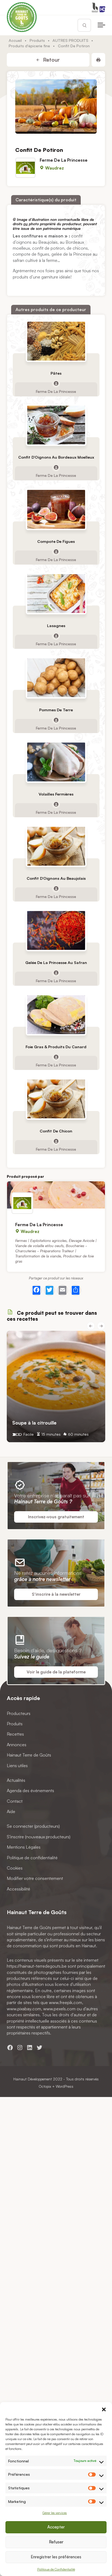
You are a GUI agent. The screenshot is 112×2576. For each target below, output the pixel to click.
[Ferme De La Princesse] (56, 1195)
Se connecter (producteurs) (33, 1826)
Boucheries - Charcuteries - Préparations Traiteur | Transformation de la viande (51, 1251)
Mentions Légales (24, 1847)
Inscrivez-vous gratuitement (56, 1517)
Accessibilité (18, 1889)
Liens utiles (17, 1766)
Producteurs (19, 1713)
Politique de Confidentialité (56, 2569)
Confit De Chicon (56, 1131)
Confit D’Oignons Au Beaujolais (56, 878)
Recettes (15, 1734)
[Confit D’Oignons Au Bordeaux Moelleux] (56, 425)
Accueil (15, 40)
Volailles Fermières (56, 794)
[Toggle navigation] (101, 25)
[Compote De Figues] (56, 509)
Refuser (56, 2542)
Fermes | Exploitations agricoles (41, 1240)
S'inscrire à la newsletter (56, 1594)
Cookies (15, 1868)
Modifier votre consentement (35, 1879)
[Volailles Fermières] (56, 762)
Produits (37, 40)
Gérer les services (55, 2513)
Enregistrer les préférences (56, 2557)
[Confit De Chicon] (56, 1099)
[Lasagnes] (56, 594)
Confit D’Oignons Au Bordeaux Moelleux (56, 457)
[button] (104, 2409)
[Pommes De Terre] (56, 678)
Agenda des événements (30, 1791)
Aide (11, 1811)
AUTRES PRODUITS (70, 40)
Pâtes (56, 373)
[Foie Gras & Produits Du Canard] (56, 1015)
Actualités (16, 1780)
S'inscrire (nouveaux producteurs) (39, 1837)
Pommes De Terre (56, 710)
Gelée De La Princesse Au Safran (56, 963)
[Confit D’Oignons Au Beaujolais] (56, 846)
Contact (15, 1801)
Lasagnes (56, 626)
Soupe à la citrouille (34, 1423)
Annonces (17, 1745)
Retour (51, 60)
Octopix (45, 2086)
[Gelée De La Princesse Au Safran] (56, 930)
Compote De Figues (56, 541)
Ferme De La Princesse (64, 160)
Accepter (56, 2527)
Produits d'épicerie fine (29, 46)
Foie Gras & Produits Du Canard (56, 1046)
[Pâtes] (56, 341)
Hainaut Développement (33, 2079)
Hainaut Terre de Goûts (29, 1755)
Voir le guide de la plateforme (56, 1672)
